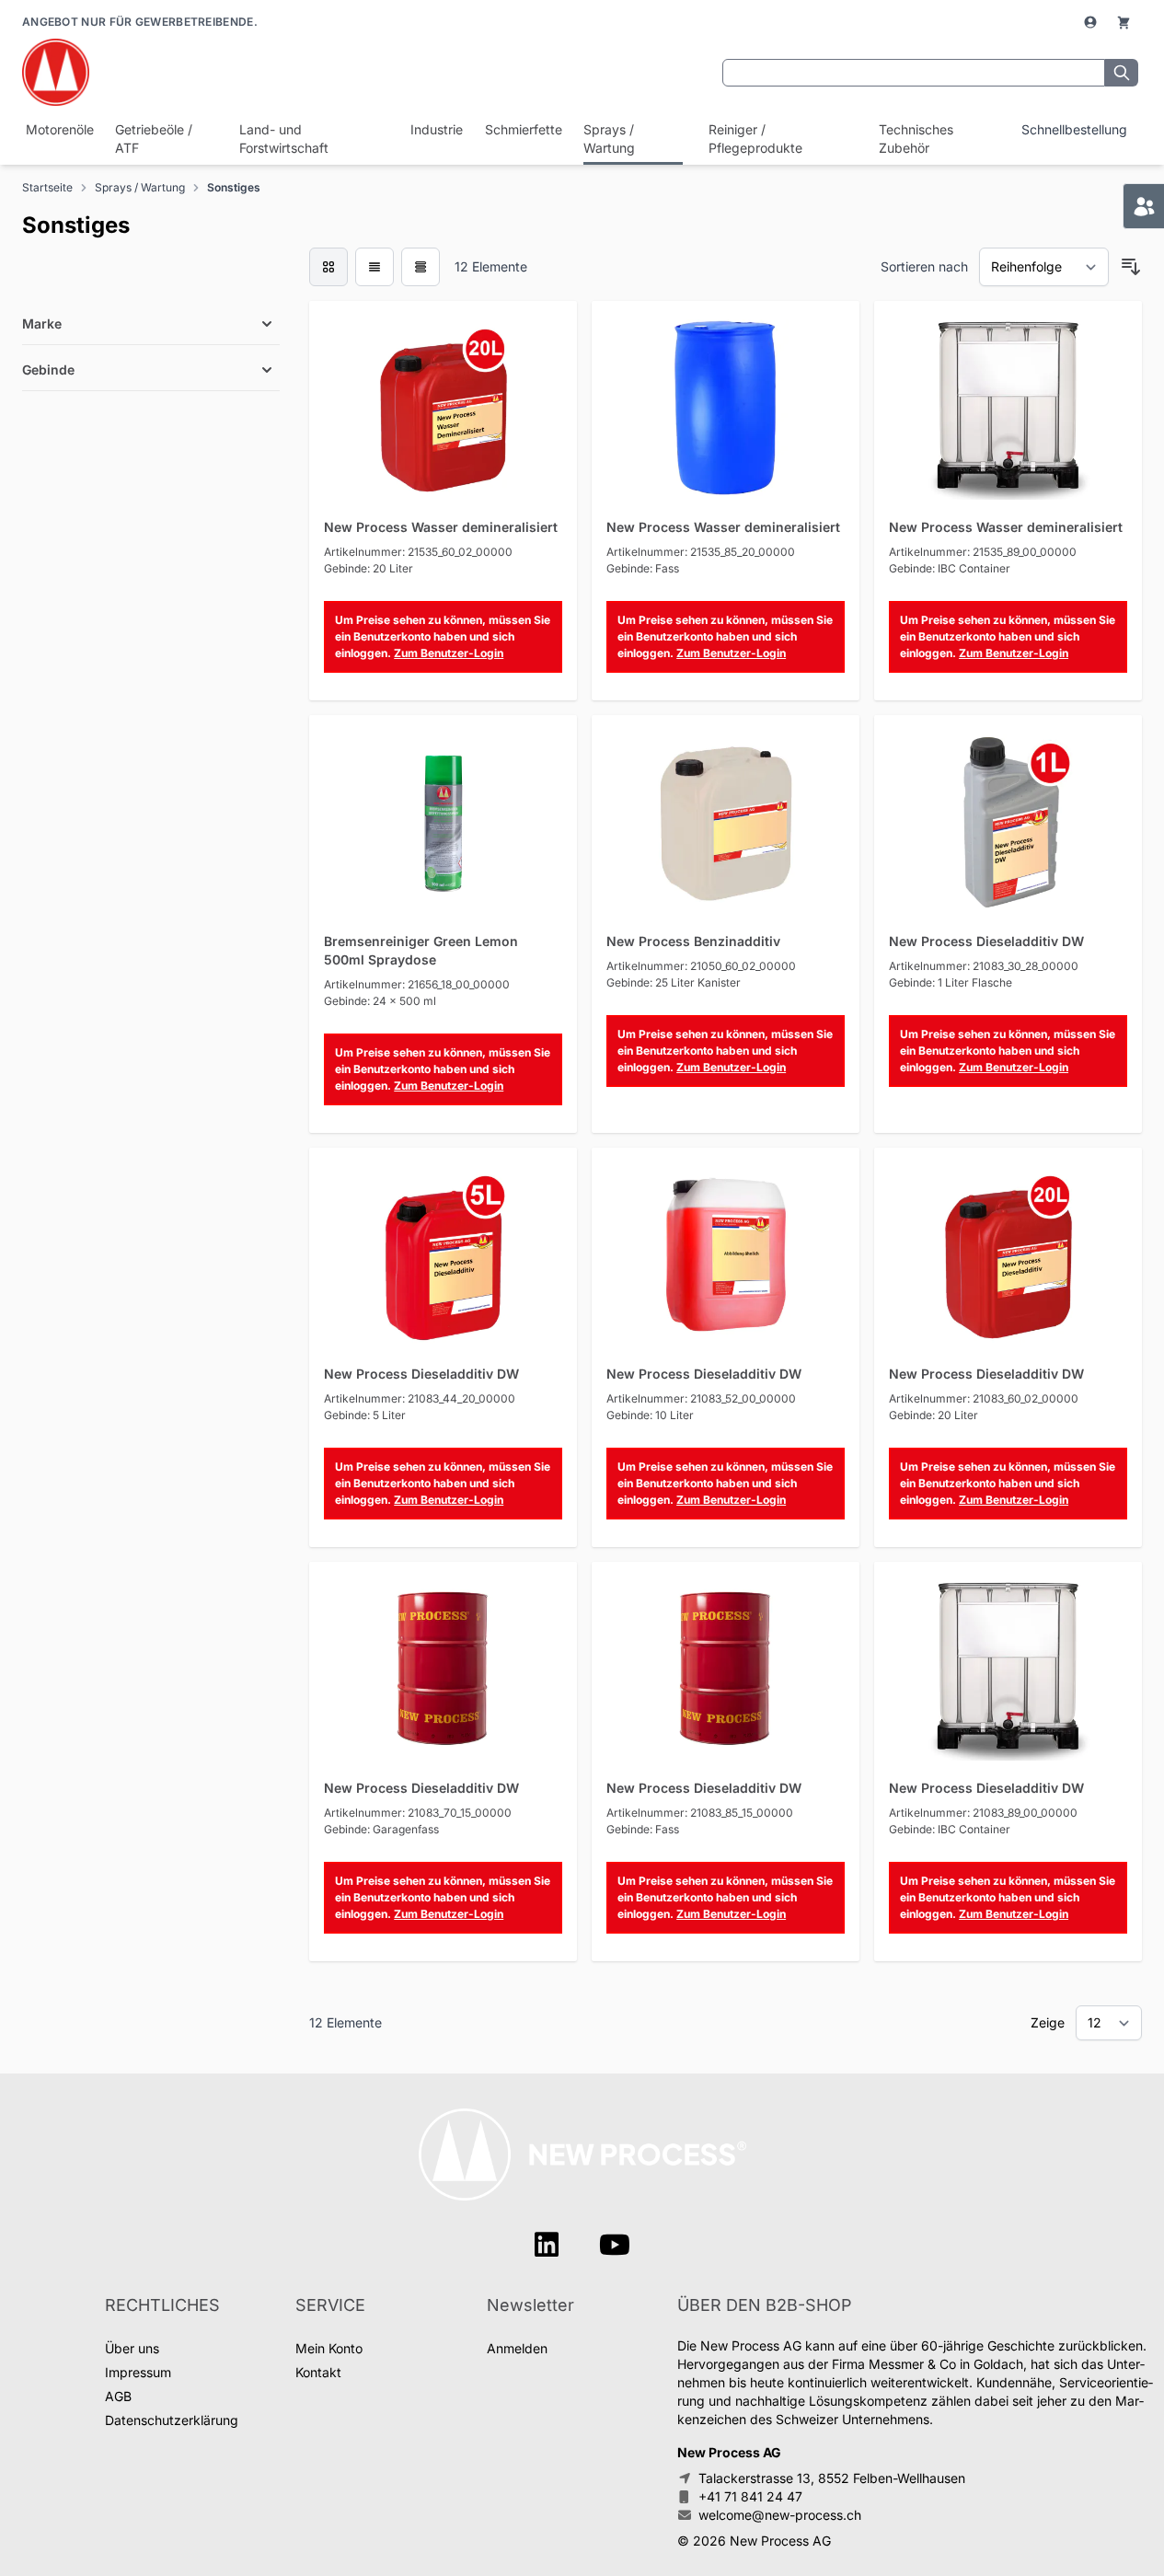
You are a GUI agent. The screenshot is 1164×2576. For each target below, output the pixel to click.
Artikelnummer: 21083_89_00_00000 (983, 1813)
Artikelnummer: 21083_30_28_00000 (984, 966)
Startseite (47, 187)
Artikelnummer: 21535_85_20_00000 (701, 552)
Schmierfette (521, 129)
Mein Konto (329, 2348)
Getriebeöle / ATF (154, 139)
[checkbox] (328, 267)
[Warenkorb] (1124, 22)
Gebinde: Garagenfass (381, 1829)
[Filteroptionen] (151, 281)
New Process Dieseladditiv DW (986, 941)
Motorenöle (58, 129)
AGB (118, 2396)
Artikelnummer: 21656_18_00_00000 (417, 984)
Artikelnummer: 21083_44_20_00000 (420, 1398)
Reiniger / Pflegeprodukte (755, 139)
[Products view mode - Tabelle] (421, 267)
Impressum (138, 2372)
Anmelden (517, 2348)
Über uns (132, 2348)
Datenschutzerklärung (172, 2420)
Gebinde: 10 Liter (650, 1415)
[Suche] (1122, 73)
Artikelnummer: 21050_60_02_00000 (701, 966)
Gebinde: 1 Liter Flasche (951, 982)
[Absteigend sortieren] (1131, 267)
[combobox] (914, 73)
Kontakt (318, 2372)
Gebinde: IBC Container (950, 568)
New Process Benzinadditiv (693, 941)
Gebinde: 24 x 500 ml (380, 1001)
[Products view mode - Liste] (375, 267)
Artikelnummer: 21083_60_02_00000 (984, 1398)
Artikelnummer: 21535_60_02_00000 (418, 552)
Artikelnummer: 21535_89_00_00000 (983, 552)
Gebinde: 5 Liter (365, 1415)
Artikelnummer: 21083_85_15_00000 (700, 1813)
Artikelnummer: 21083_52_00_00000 (701, 1398)
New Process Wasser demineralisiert (441, 527)
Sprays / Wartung (609, 139)
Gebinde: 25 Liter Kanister (674, 982)
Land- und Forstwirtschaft (284, 139)
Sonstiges (234, 187)
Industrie (435, 129)
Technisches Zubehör (916, 139)
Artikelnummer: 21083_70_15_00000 (418, 1813)
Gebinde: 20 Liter (369, 568)
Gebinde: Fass (643, 568)
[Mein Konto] (1092, 22)
